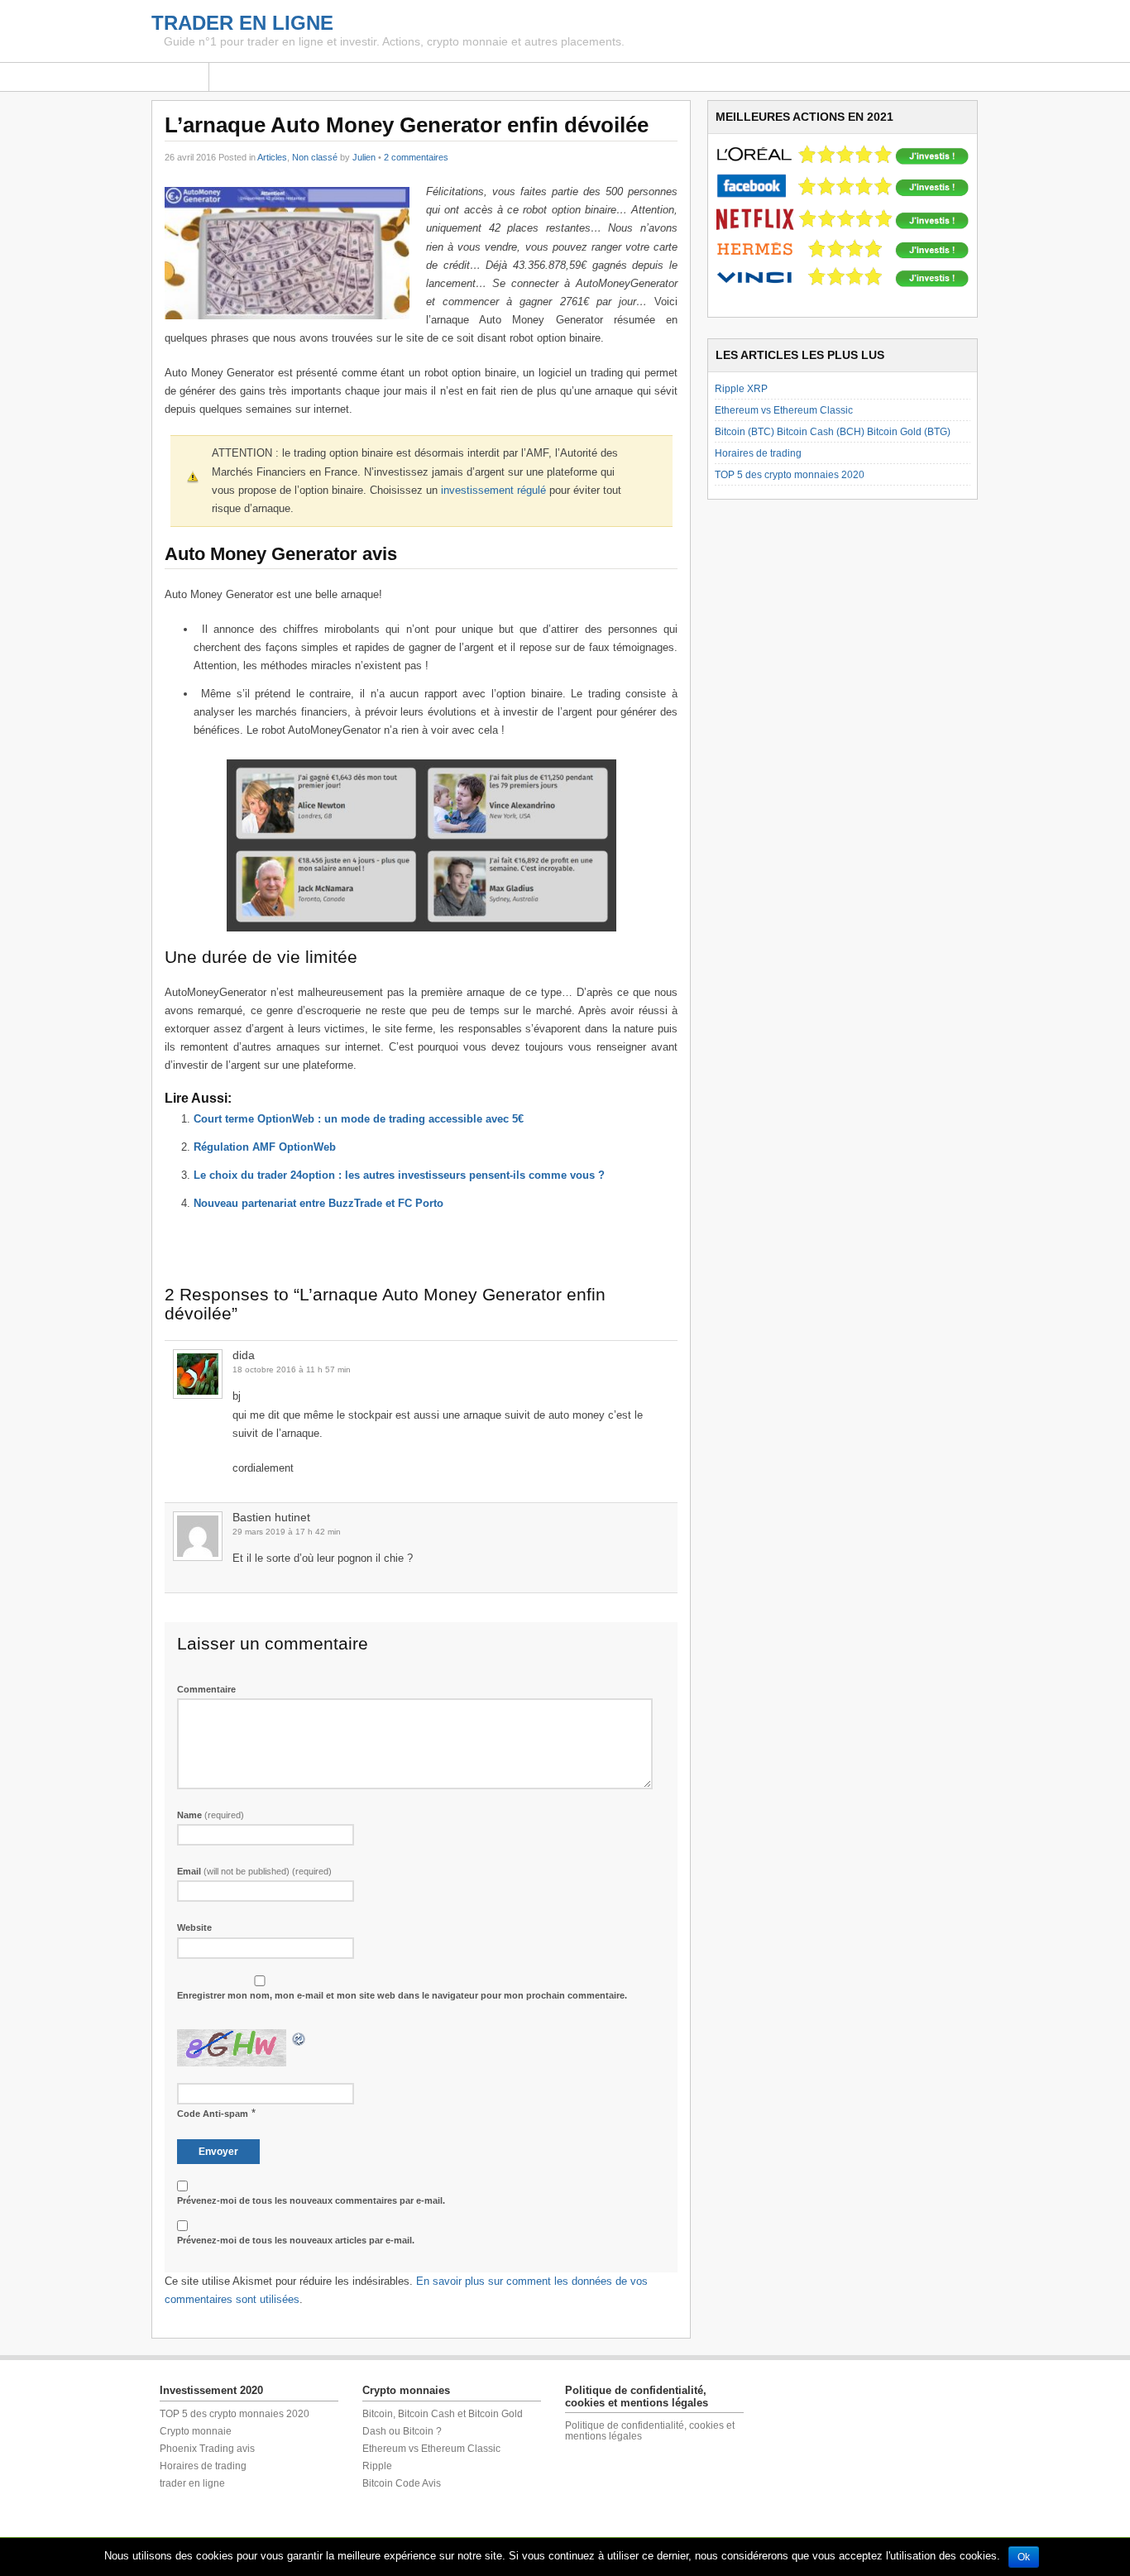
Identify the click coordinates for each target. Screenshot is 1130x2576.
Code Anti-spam (213, 2114)
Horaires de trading (758, 453)
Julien (364, 157)
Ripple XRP (741, 389)
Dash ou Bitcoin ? (402, 2431)
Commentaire (206, 1689)
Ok (1024, 2557)
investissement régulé (493, 490)
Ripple (377, 2466)
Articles (272, 157)
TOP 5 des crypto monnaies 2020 (790, 475)
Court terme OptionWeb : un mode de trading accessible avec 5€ (359, 1119)
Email (254, 1871)
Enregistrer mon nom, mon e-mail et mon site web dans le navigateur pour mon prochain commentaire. (402, 1995)
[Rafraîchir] (299, 2038)
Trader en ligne (242, 23)
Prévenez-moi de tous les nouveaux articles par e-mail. (296, 2240)
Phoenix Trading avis (207, 2449)
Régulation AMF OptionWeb (265, 1147)
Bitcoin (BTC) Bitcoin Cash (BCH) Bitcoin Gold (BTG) (833, 432)
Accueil (180, 77)
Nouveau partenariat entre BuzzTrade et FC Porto (318, 1203)
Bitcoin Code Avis (402, 2483)
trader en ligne (192, 2483)
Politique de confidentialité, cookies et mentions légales (650, 2431)
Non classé (315, 157)
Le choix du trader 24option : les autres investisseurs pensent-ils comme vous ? (399, 1175)
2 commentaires (416, 157)
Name (211, 1815)
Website (194, 1927)
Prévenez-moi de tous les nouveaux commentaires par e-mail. (311, 2200)
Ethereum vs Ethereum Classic (784, 410)
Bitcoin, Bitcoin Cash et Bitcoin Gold (443, 2414)
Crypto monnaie (196, 2431)
